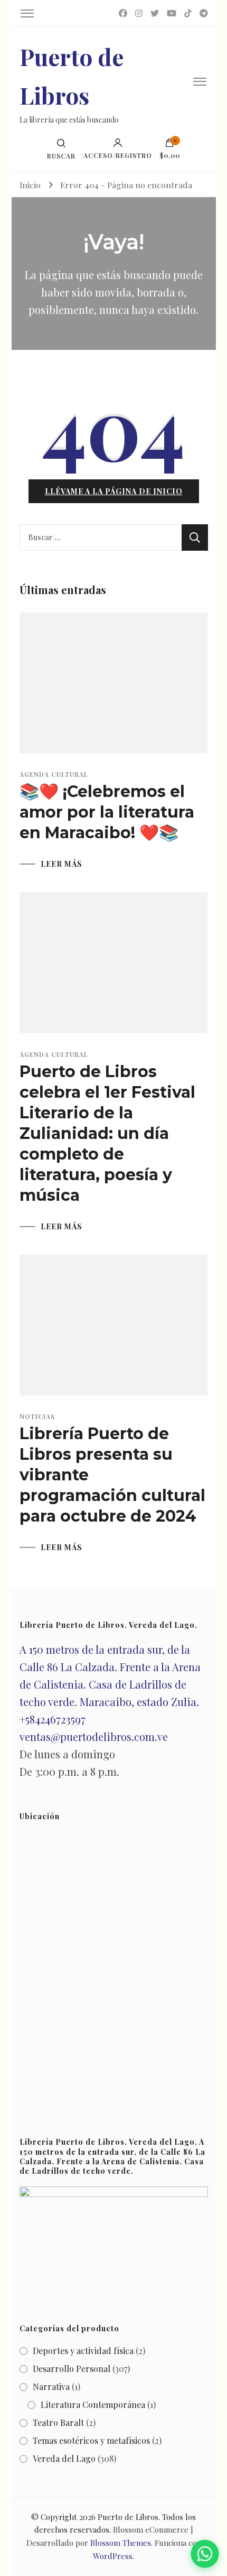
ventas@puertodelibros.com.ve (94, 1736)
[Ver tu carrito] (169, 145)
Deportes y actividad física (83, 2351)
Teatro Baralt (58, 2422)
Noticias (37, 1416)
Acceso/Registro (118, 155)
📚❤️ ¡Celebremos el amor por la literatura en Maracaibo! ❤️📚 (107, 812)
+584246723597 (53, 1719)
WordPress (113, 2556)
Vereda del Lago (64, 2458)
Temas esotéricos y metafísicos (91, 2440)
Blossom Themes (121, 2543)
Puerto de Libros (128, 2517)
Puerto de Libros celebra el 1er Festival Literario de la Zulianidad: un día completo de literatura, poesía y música (107, 1133)
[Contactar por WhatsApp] (205, 2554)
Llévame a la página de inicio (114, 491)
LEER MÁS (62, 864)
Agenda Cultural (54, 774)
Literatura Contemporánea (93, 2404)
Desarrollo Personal (72, 2369)
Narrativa (51, 2387)
